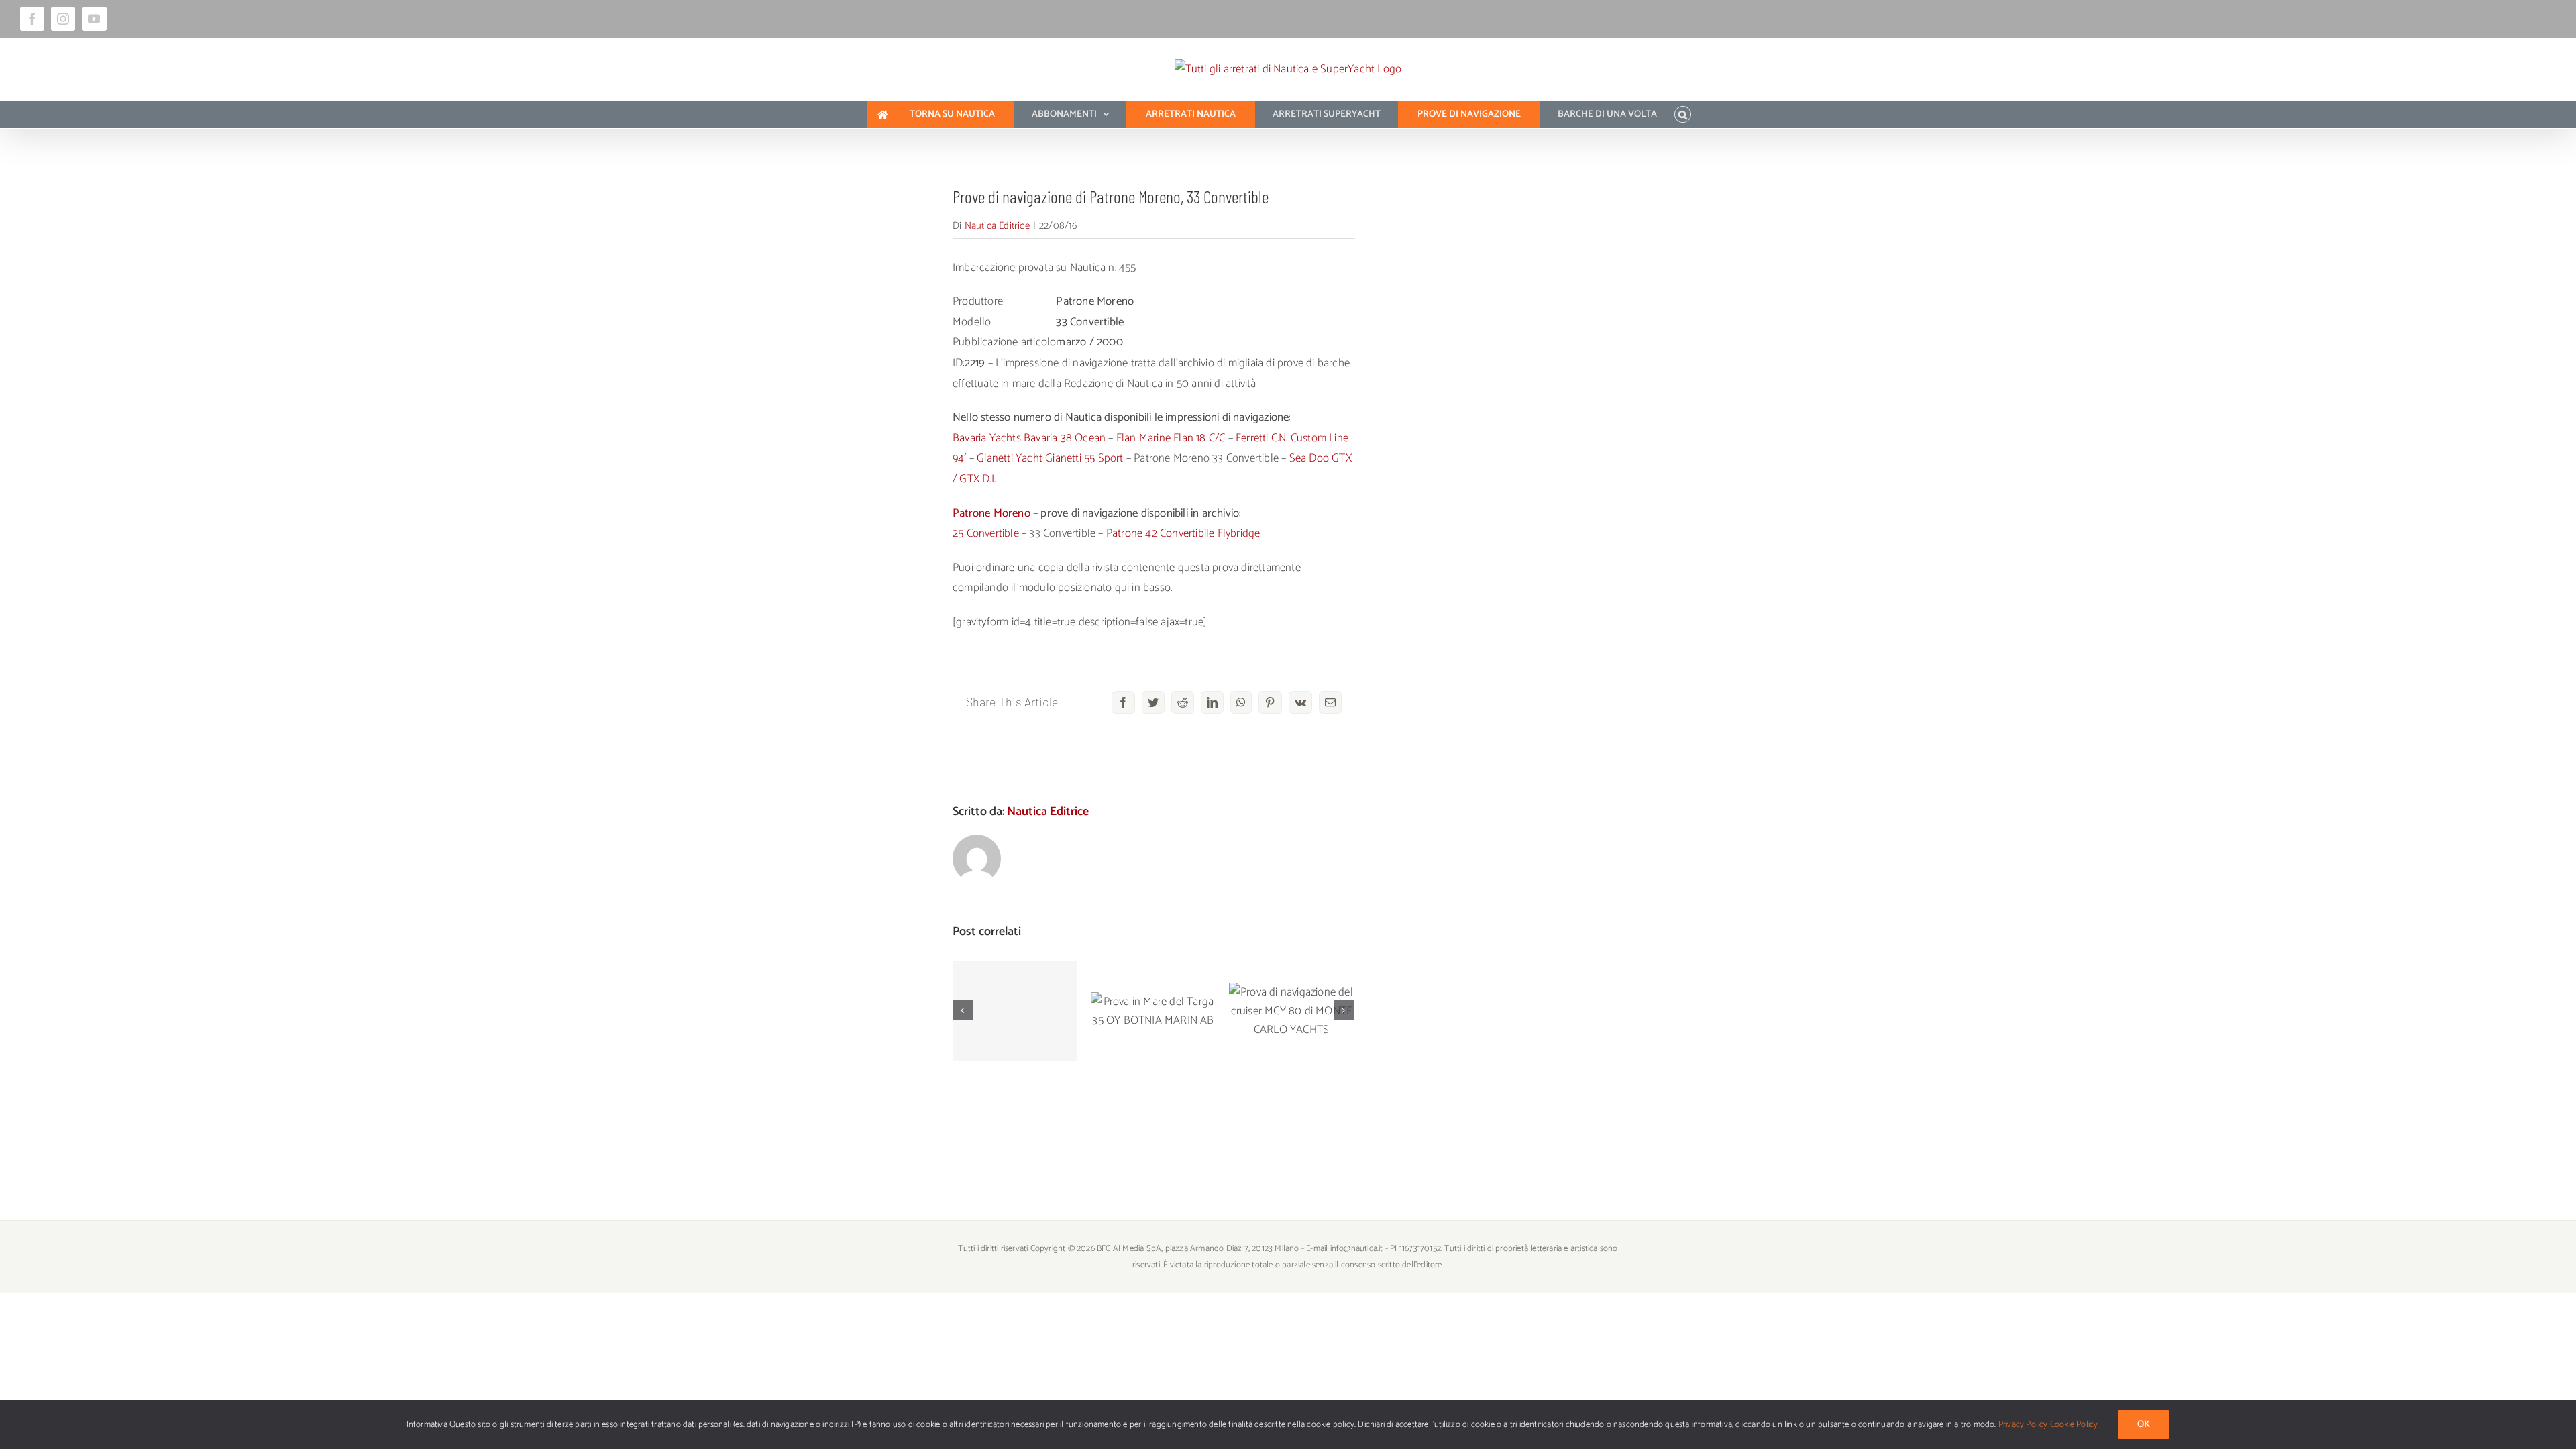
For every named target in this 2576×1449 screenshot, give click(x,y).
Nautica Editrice (997, 226)
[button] (1683, 115)
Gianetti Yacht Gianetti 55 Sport (1050, 458)
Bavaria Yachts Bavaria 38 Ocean (1029, 438)
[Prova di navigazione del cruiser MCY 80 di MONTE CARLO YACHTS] (1291, 1011)
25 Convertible (986, 533)
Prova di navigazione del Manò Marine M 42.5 (1015, 978)
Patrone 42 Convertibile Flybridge (1183, 533)
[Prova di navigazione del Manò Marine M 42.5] (1015, 1011)
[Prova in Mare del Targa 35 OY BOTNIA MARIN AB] (1153, 1011)
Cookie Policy (2074, 1425)
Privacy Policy (2023, 1425)
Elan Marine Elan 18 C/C (1171, 438)
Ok (2144, 1425)
